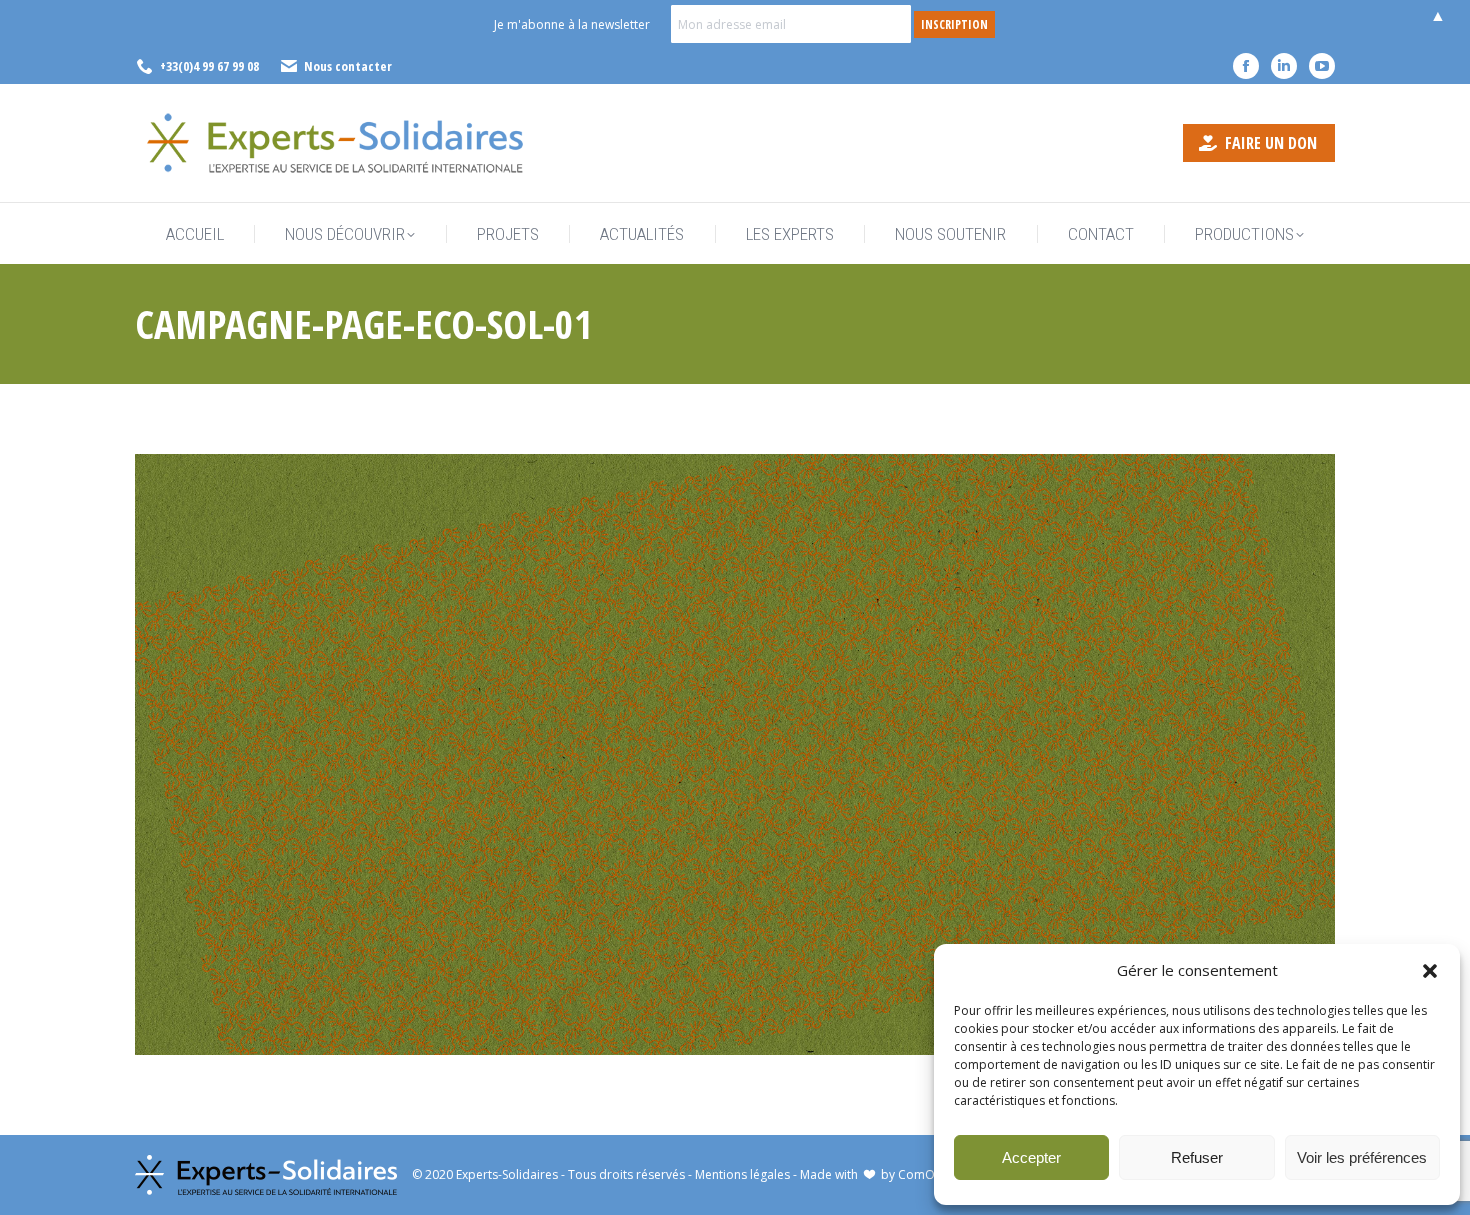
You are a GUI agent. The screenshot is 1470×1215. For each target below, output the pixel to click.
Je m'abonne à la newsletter (572, 24)
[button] (1430, 971)
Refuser (1197, 1157)
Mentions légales (742, 1174)
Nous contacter (348, 66)
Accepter (1031, 1157)
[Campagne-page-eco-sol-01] (735, 754)
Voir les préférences (1362, 1157)
